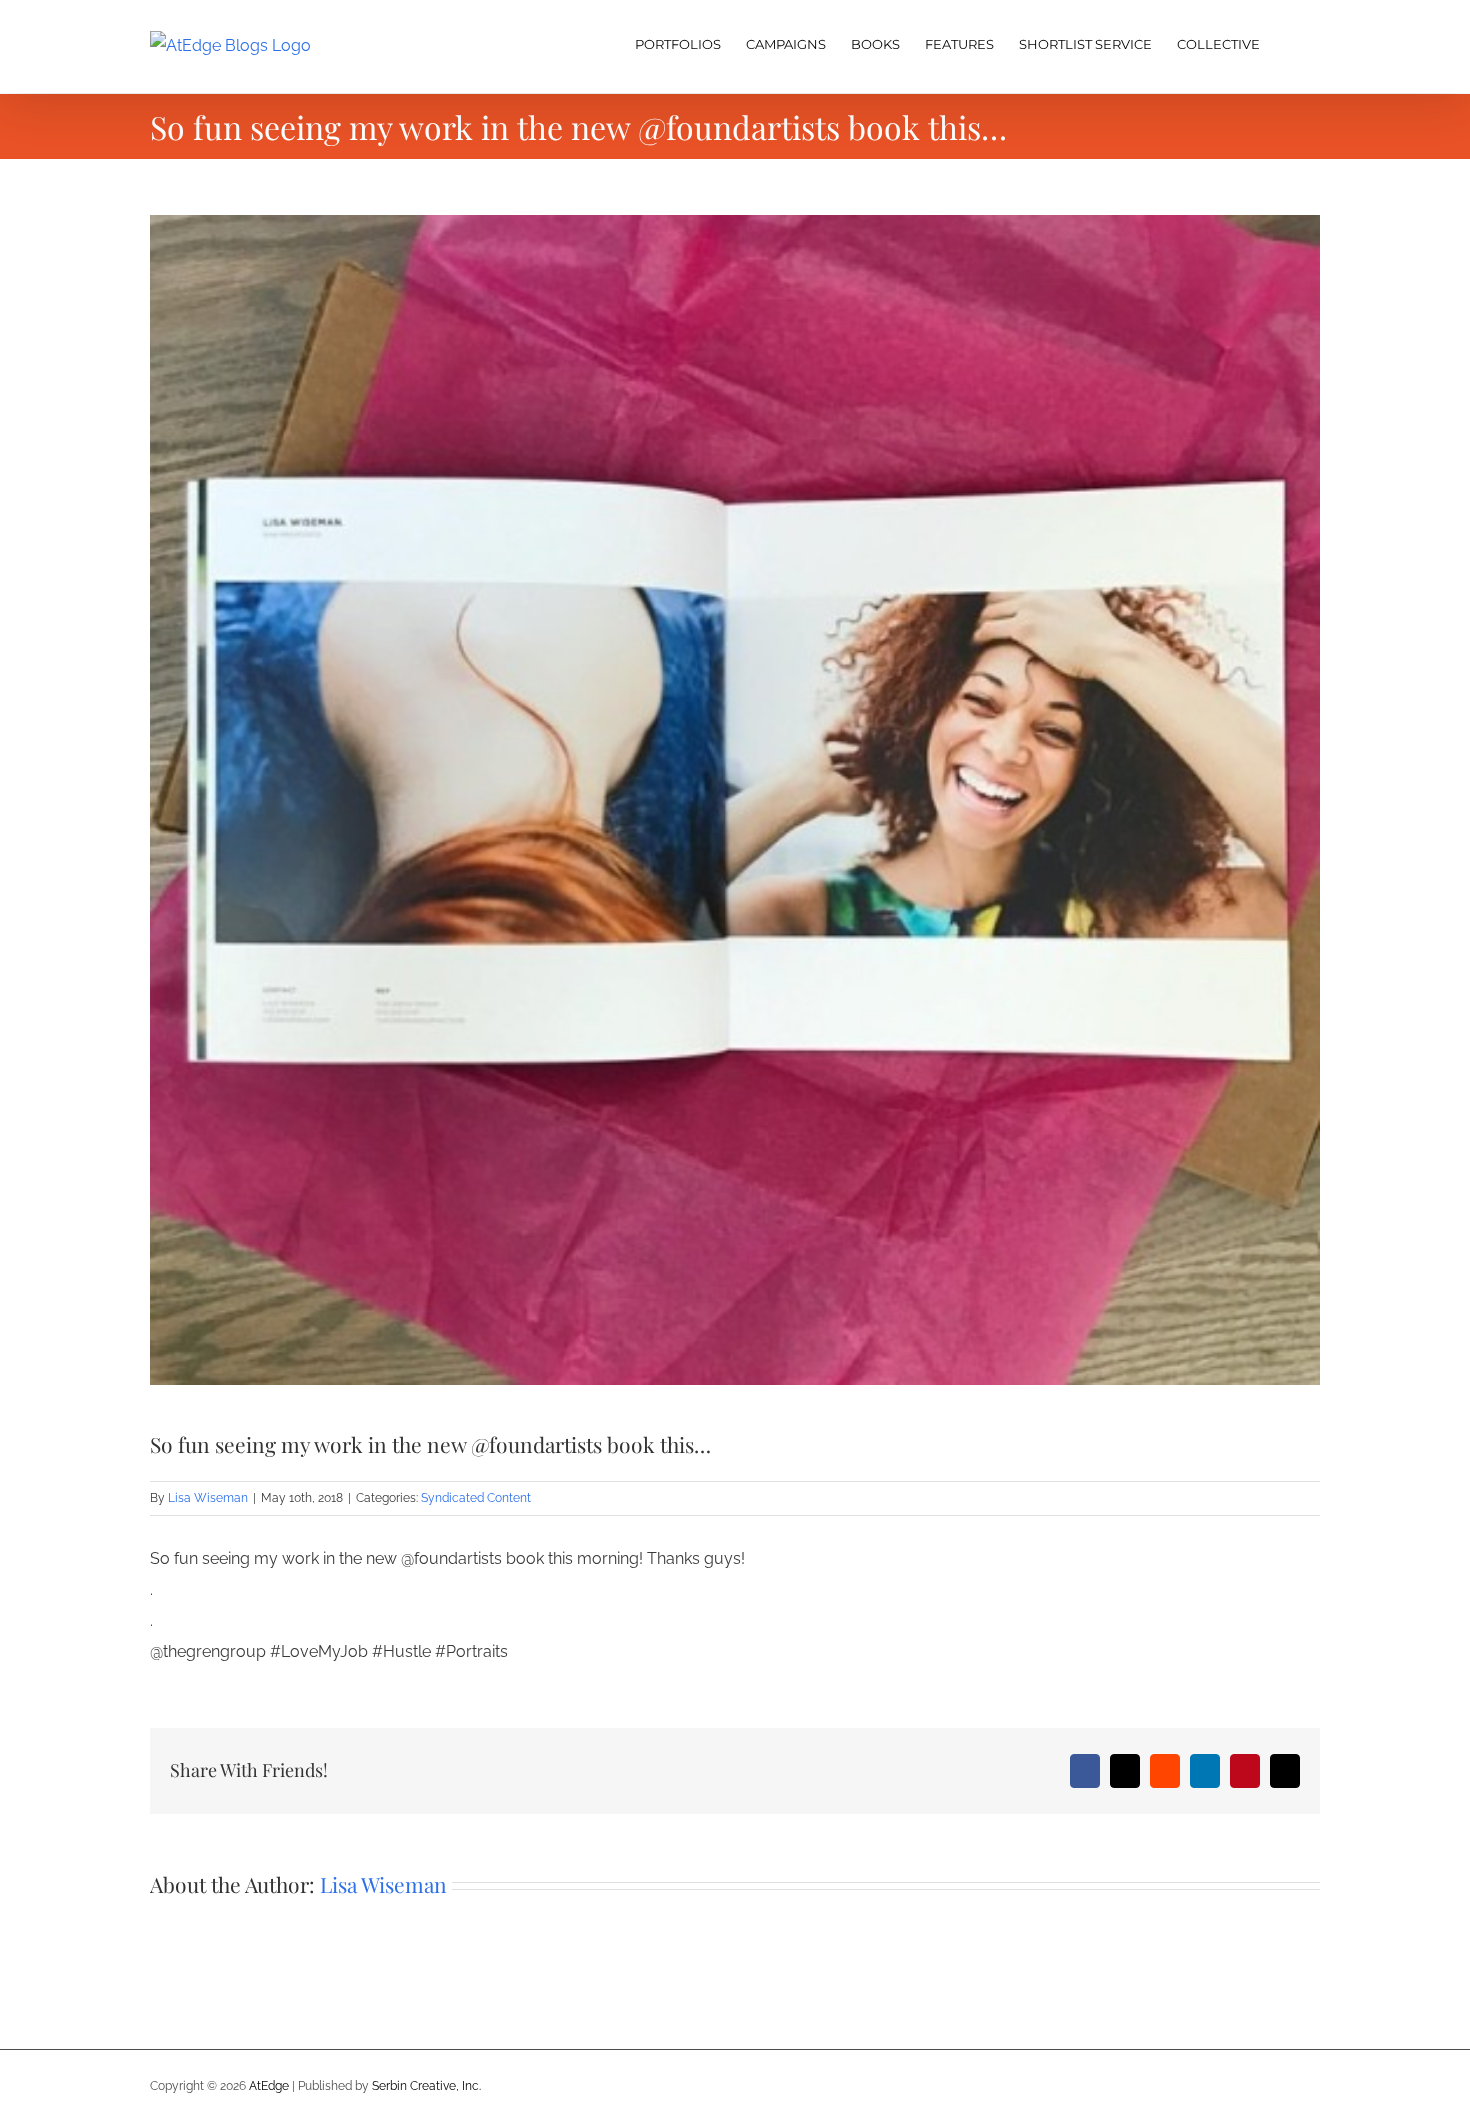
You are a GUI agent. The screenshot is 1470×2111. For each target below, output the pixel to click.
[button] (1290, 42)
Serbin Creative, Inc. (426, 2086)
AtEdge (269, 2086)
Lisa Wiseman (208, 1498)
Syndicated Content (476, 1498)
